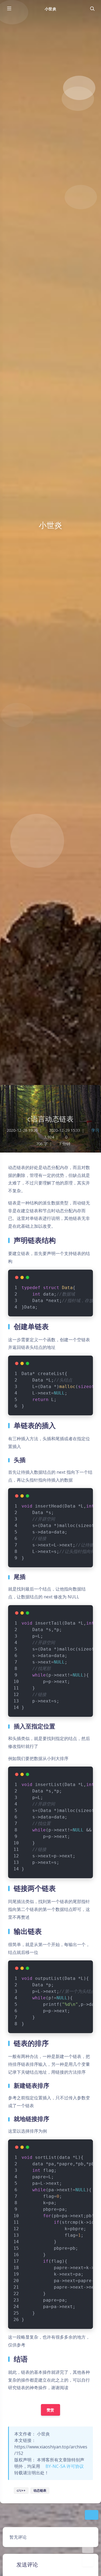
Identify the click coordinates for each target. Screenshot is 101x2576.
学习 (95, 1130)
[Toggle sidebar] (9, 9)
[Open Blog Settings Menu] (88, 2561)
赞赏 (50, 2410)
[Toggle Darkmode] (88, 2547)
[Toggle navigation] (92, 9)
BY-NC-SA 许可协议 (64, 2466)
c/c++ (21, 2490)
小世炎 (50, 9)
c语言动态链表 (51, 1119)
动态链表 (40, 2490)
